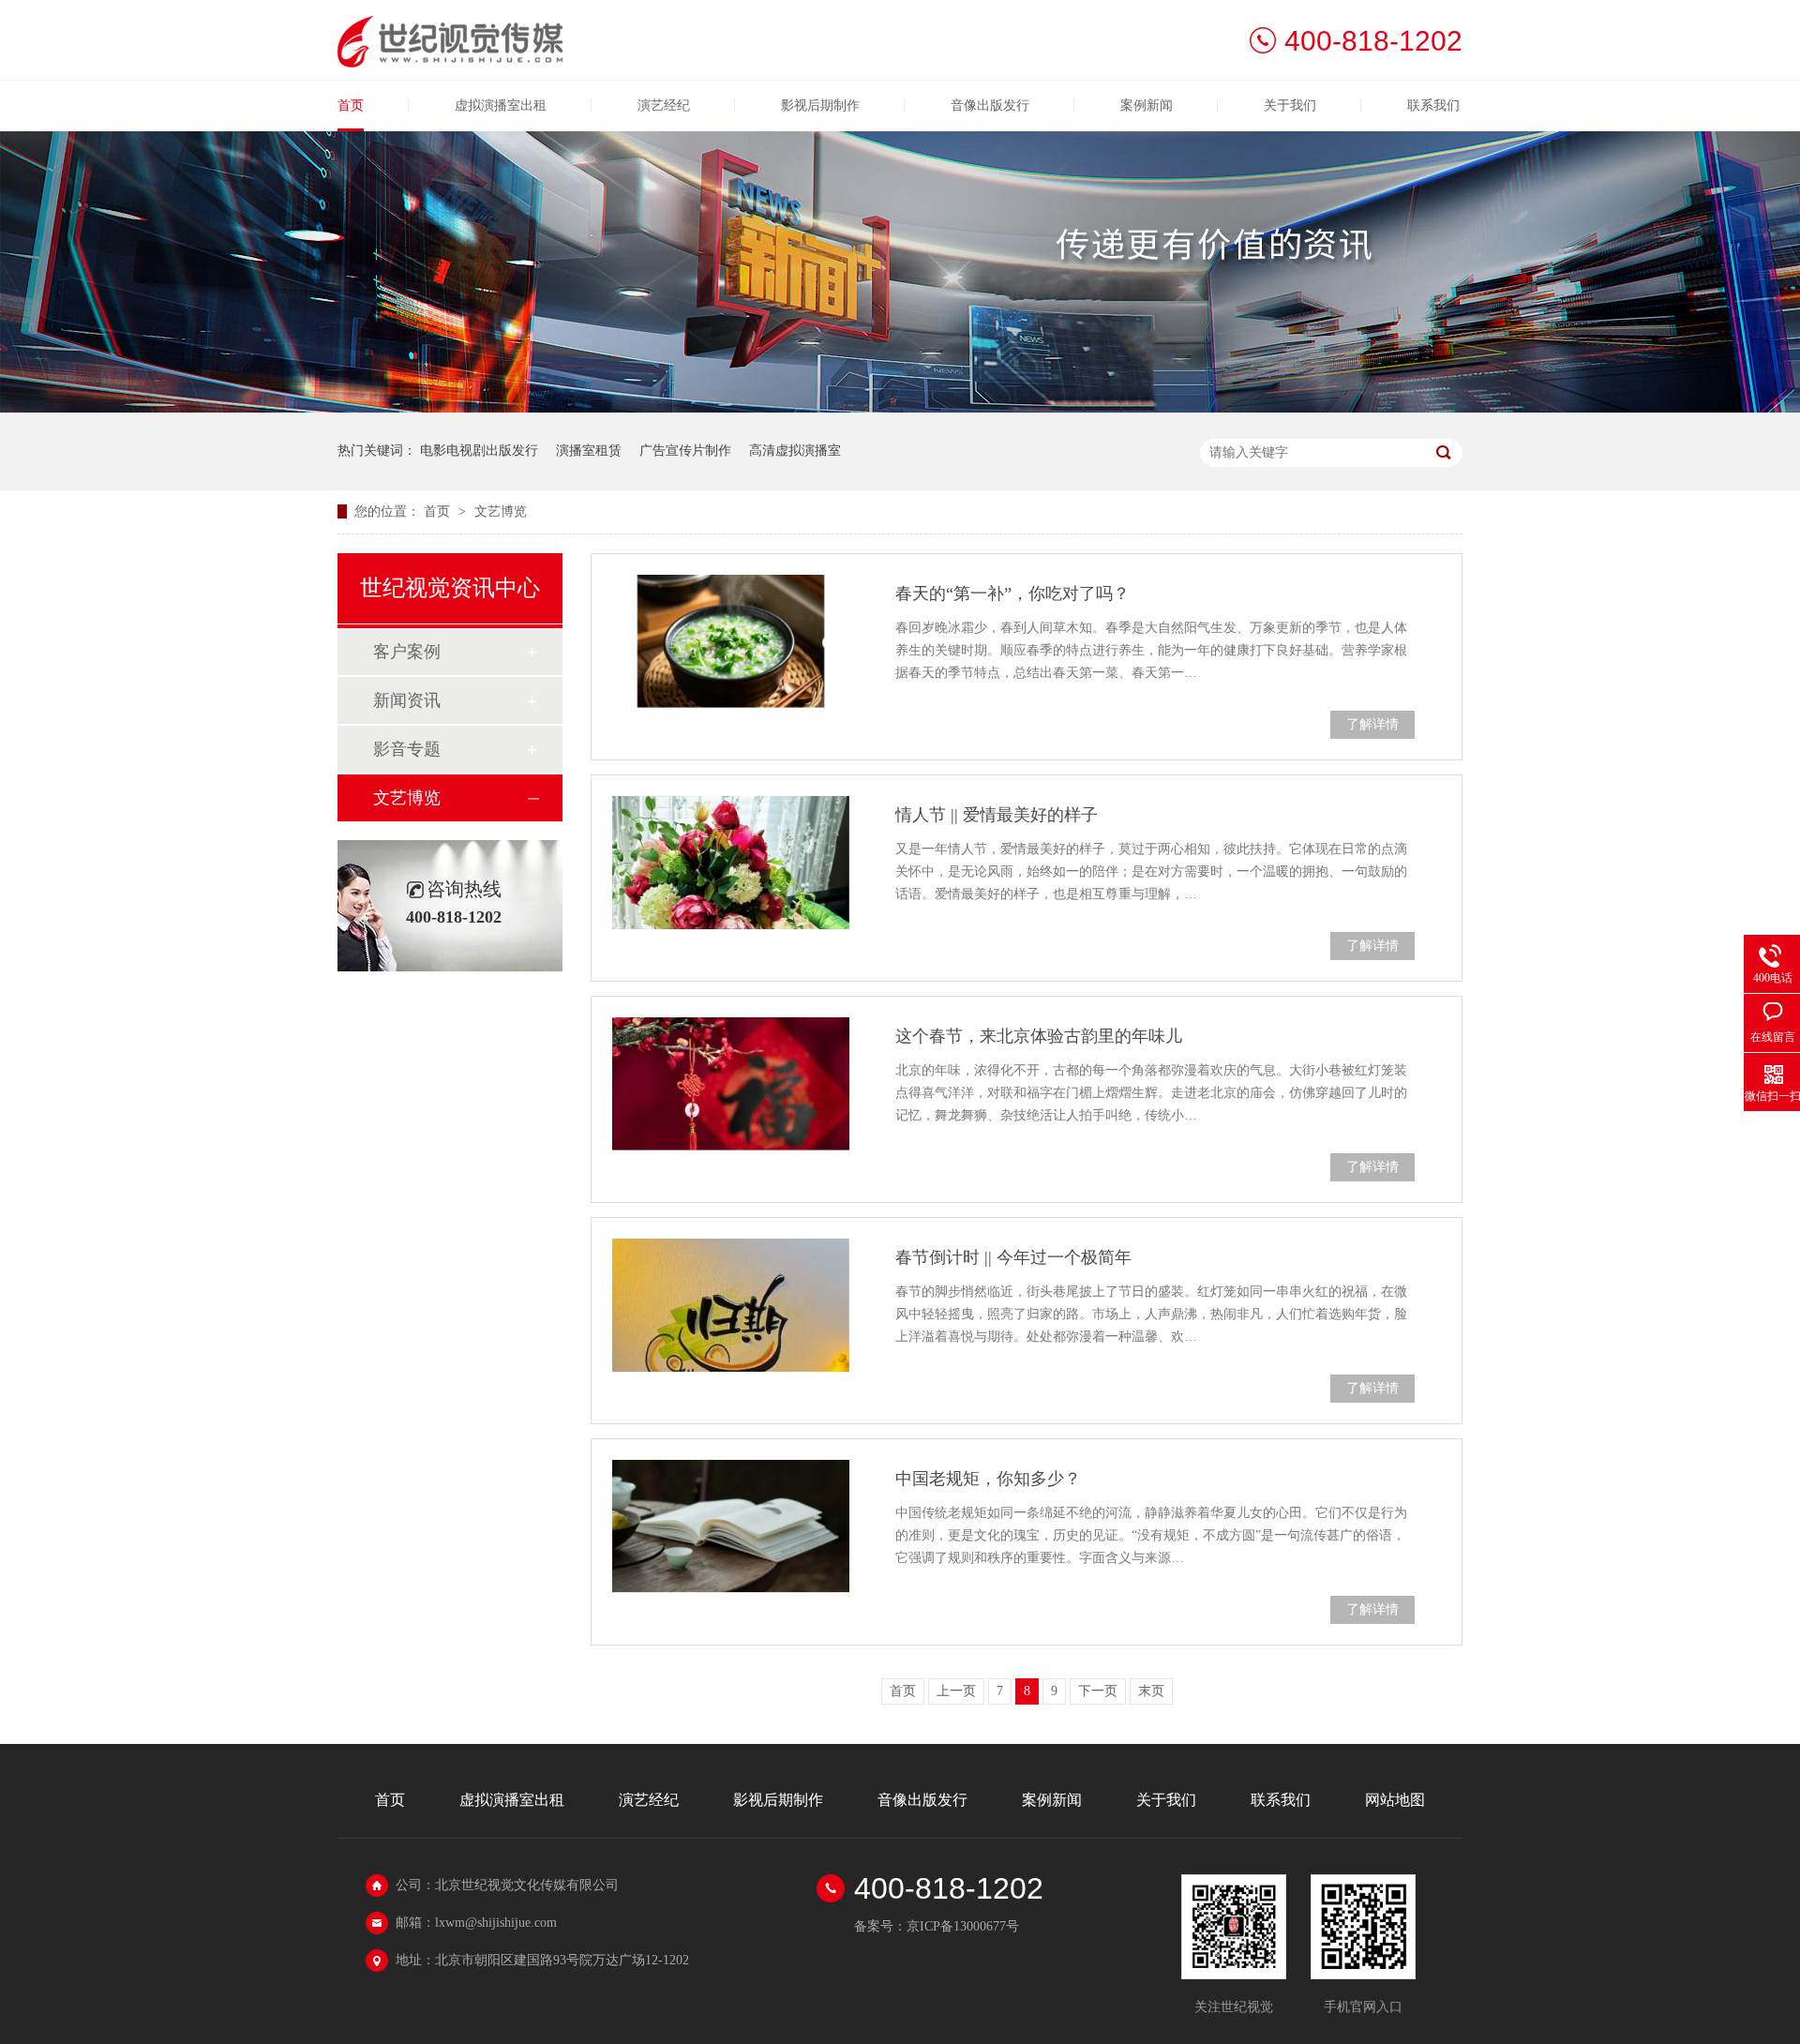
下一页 (1098, 1691)
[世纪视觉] (450, 62)
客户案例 (407, 652)
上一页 (956, 1691)
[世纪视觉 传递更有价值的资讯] (900, 408)
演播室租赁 (589, 451)
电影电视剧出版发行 (479, 451)
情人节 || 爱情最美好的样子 (997, 815)
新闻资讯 (407, 700)
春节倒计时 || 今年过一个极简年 (1013, 1257)
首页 (351, 105)
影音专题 (407, 749)
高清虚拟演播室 (795, 451)
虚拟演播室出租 (501, 105)
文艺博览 (501, 511)
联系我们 (1433, 105)
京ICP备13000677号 (963, 1926)
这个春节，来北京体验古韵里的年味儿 (1039, 1036)
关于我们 (1290, 105)
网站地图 (1395, 1800)
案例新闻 (1147, 105)
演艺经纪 (664, 105)
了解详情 (1372, 724)
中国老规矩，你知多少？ (988, 1479)
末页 (1151, 1691)
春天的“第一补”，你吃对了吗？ (1012, 594)
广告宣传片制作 (685, 451)
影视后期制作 (820, 105)
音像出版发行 (990, 105)
